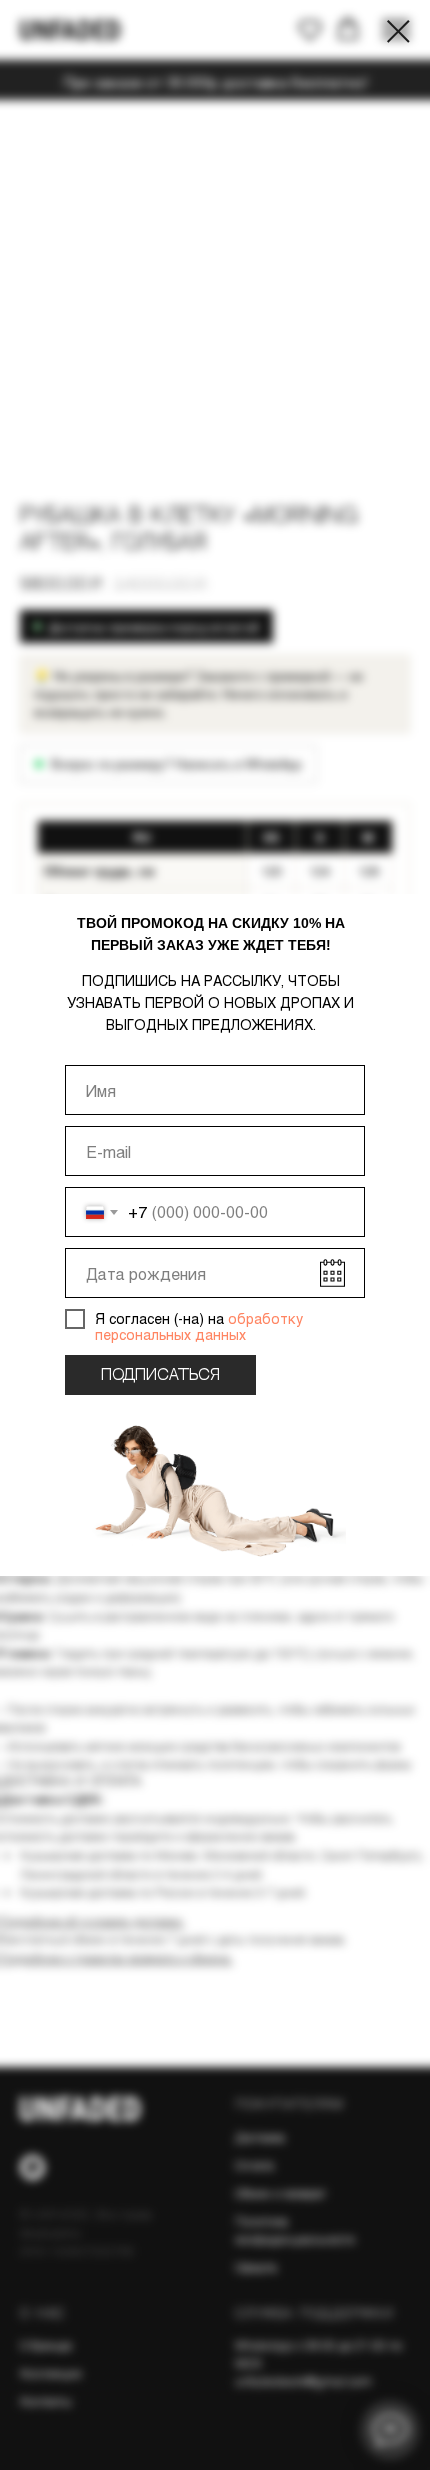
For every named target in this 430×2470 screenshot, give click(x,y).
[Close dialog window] (398, 31)
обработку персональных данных (199, 1327)
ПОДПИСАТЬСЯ (160, 1375)
